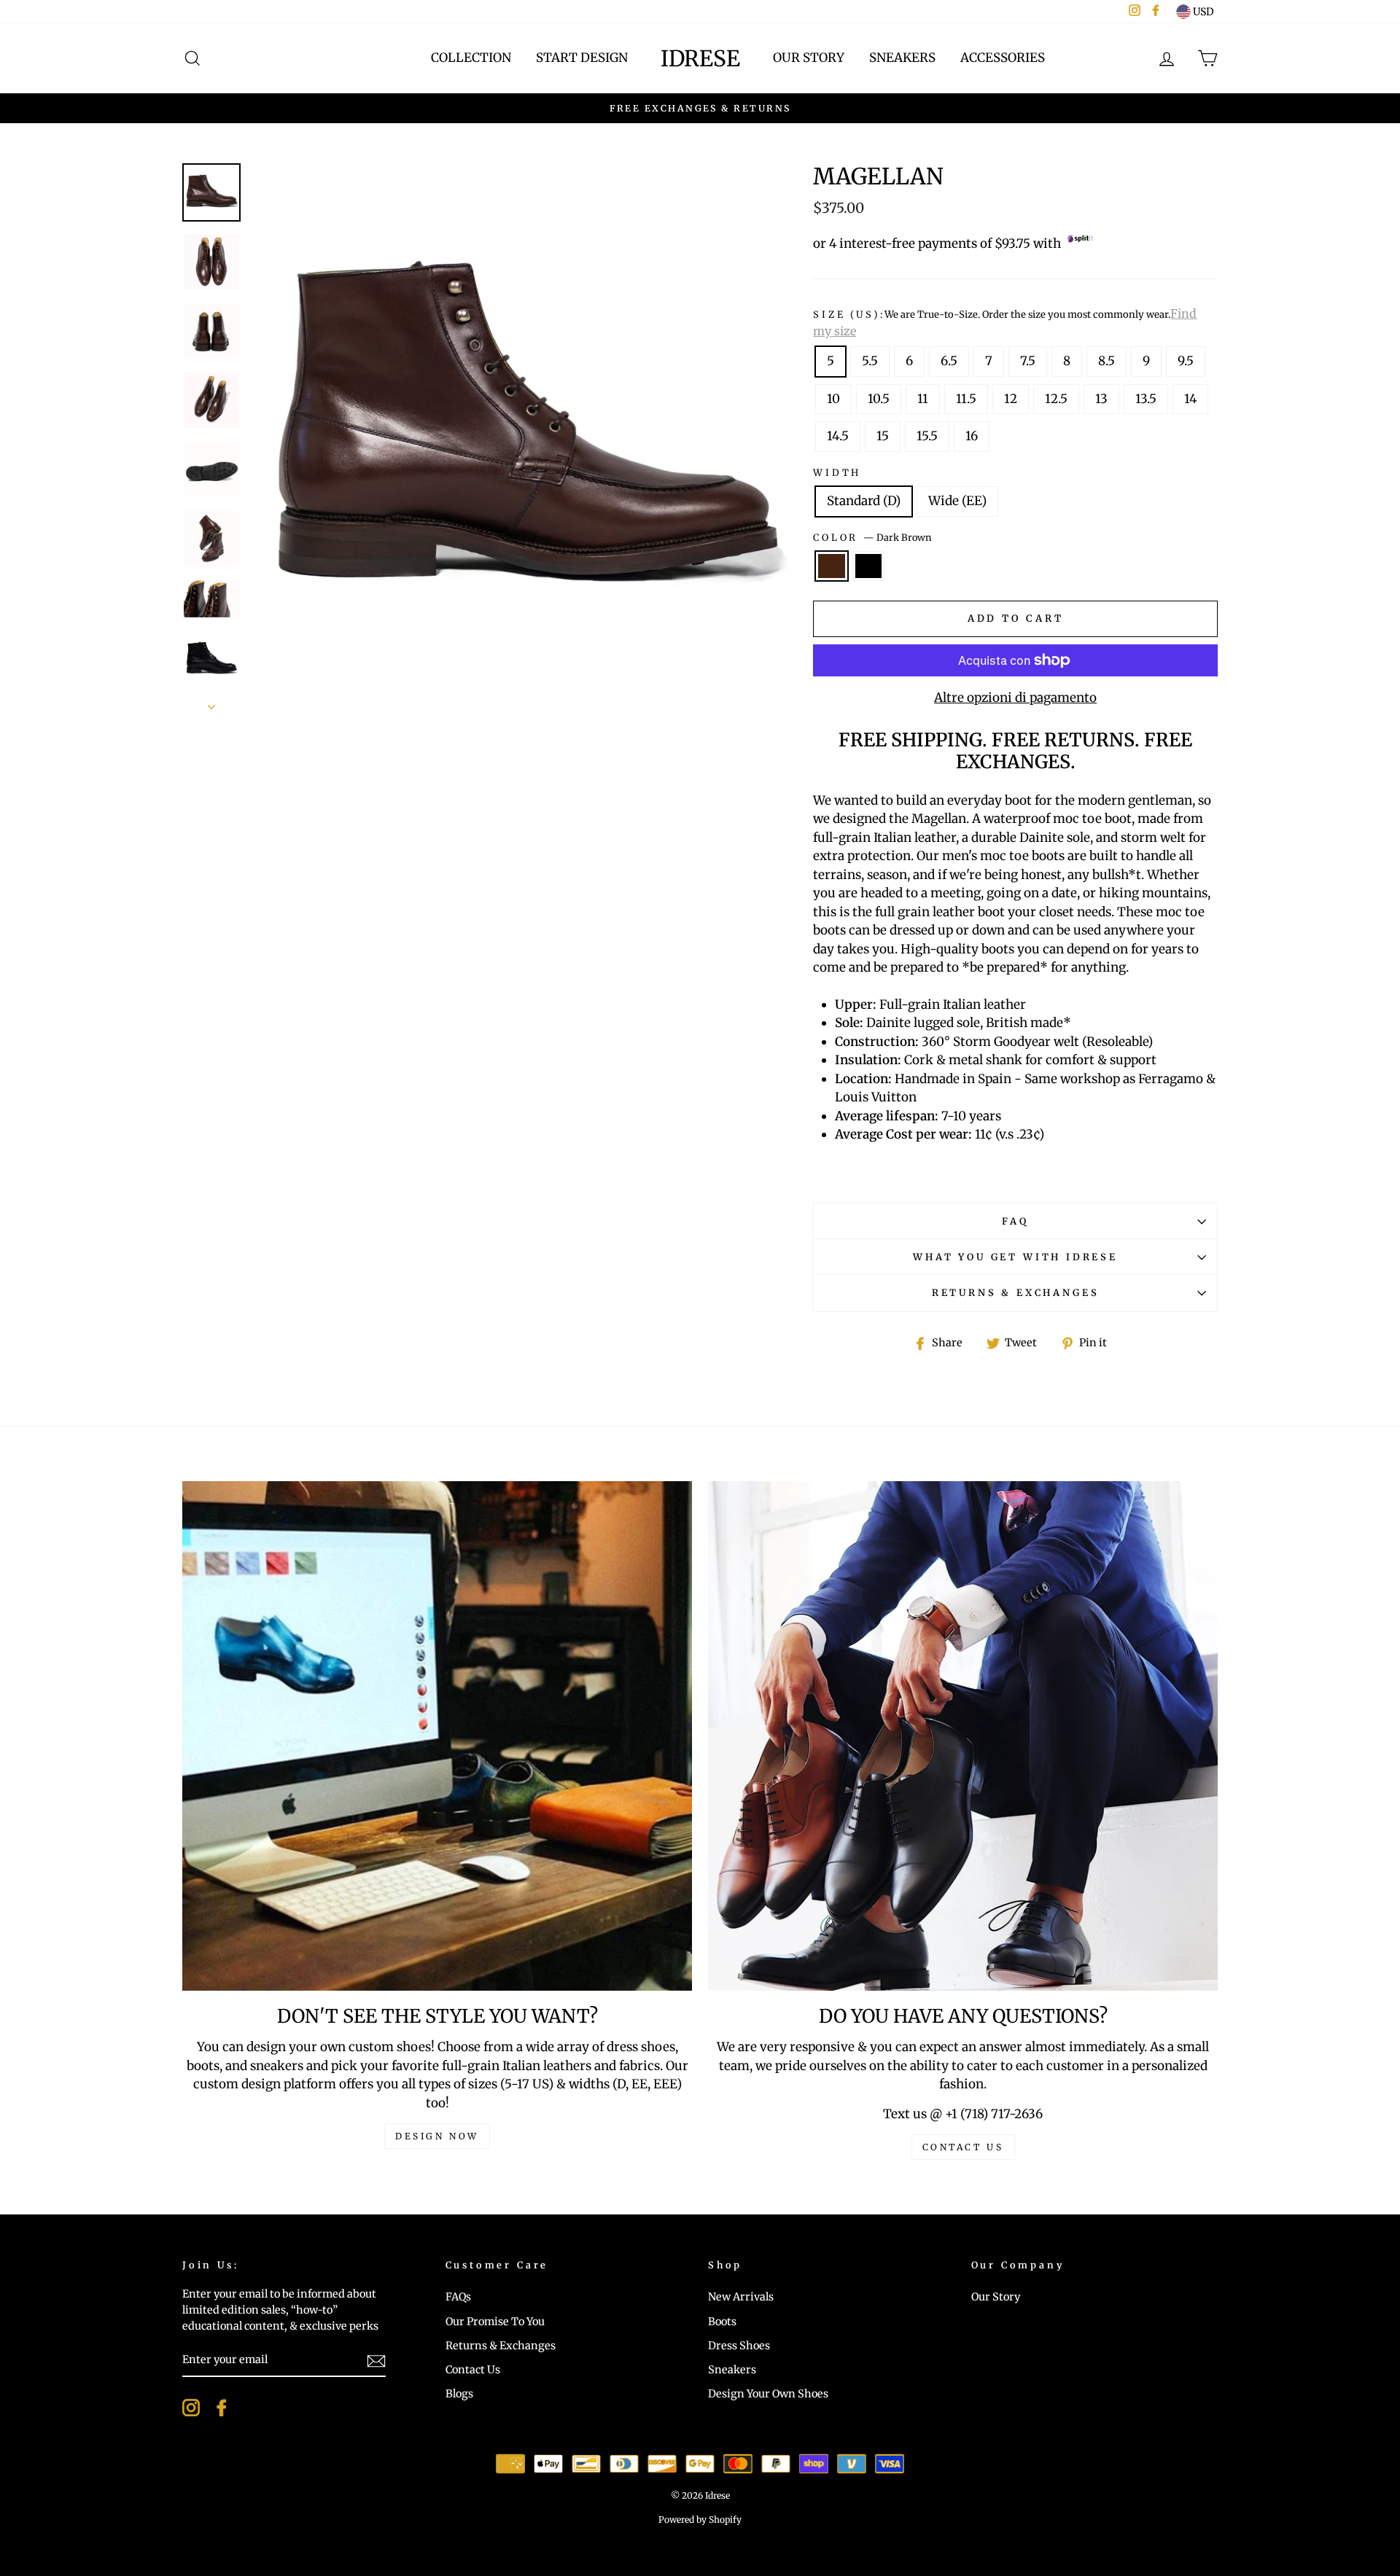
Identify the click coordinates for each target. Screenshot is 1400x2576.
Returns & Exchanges (1016, 1292)
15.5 (927, 436)
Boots (722, 2322)
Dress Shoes (739, 2346)
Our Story (809, 58)
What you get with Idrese (1015, 1257)
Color (872, 537)
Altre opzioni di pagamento (1015, 698)
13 (1101, 399)
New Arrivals (741, 2297)
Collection (471, 58)
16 (972, 436)
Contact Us (473, 2370)
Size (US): (1005, 322)
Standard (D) (864, 501)
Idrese (700, 58)
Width (837, 472)
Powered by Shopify (700, 2520)
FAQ (1015, 1221)
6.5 (949, 361)
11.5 (966, 399)
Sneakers (902, 58)
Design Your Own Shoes (768, 2394)
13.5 (1146, 399)
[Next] (211, 703)
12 (1011, 399)
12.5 (1056, 399)
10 (833, 399)
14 (1190, 399)
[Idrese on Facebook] (222, 2408)
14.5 (838, 436)
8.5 (1107, 361)
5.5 (870, 361)
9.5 (1186, 361)
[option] (700, 109)
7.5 (1028, 361)
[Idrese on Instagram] (191, 2408)
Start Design (582, 58)
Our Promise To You (495, 2322)
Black (869, 566)
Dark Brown (832, 566)
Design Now (437, 2136)
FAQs (458, 2297)
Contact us (963, 2147)
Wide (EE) (957, 501)
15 (883, 436)
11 (923, 399)
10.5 (879, 399)
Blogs (459, 2394)
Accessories (1003, 58)
